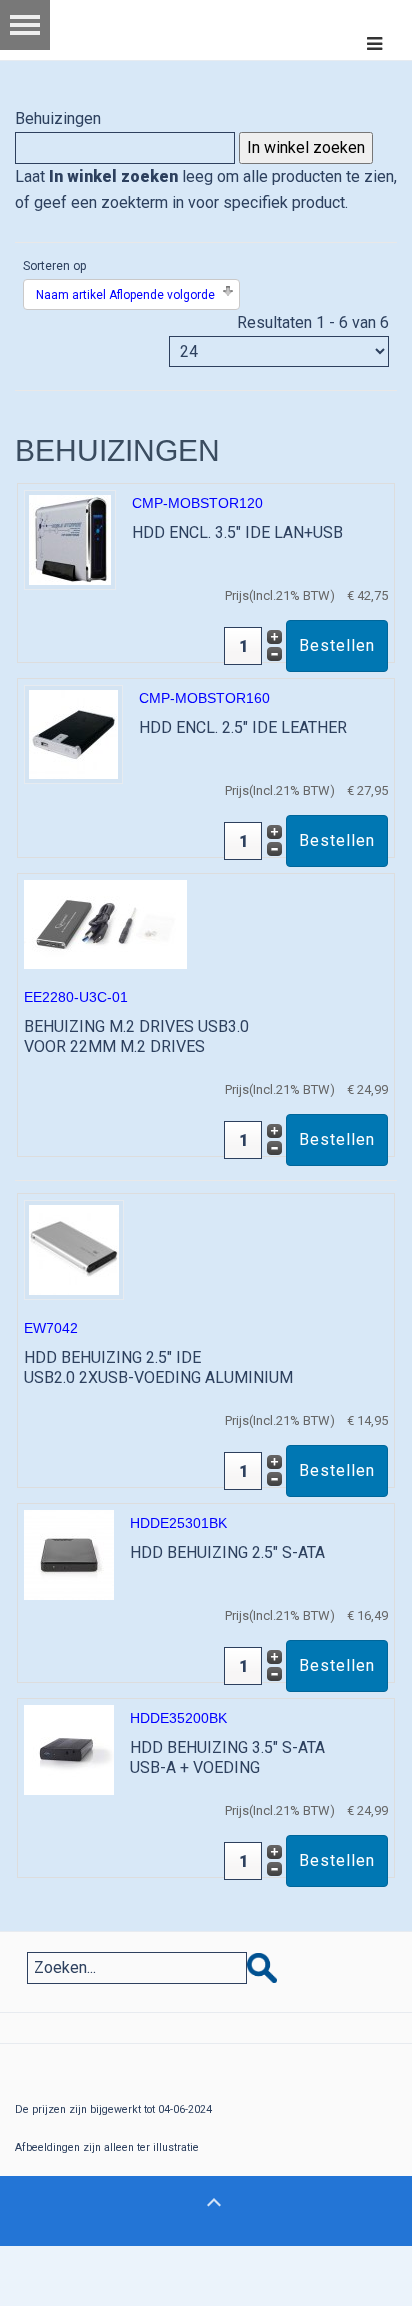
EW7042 (51, 1328)
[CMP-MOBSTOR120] (70, 538)
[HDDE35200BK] (69, 1748)
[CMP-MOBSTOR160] (73, 733)
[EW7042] (74, 1248)
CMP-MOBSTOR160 (204, 698)
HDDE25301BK (178, 1523)
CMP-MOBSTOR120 (197, 503)
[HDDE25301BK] (69, 1553)
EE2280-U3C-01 (76, 997)
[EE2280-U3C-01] (105, 923)
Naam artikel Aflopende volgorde (125, 295)
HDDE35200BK (178, 1718)
